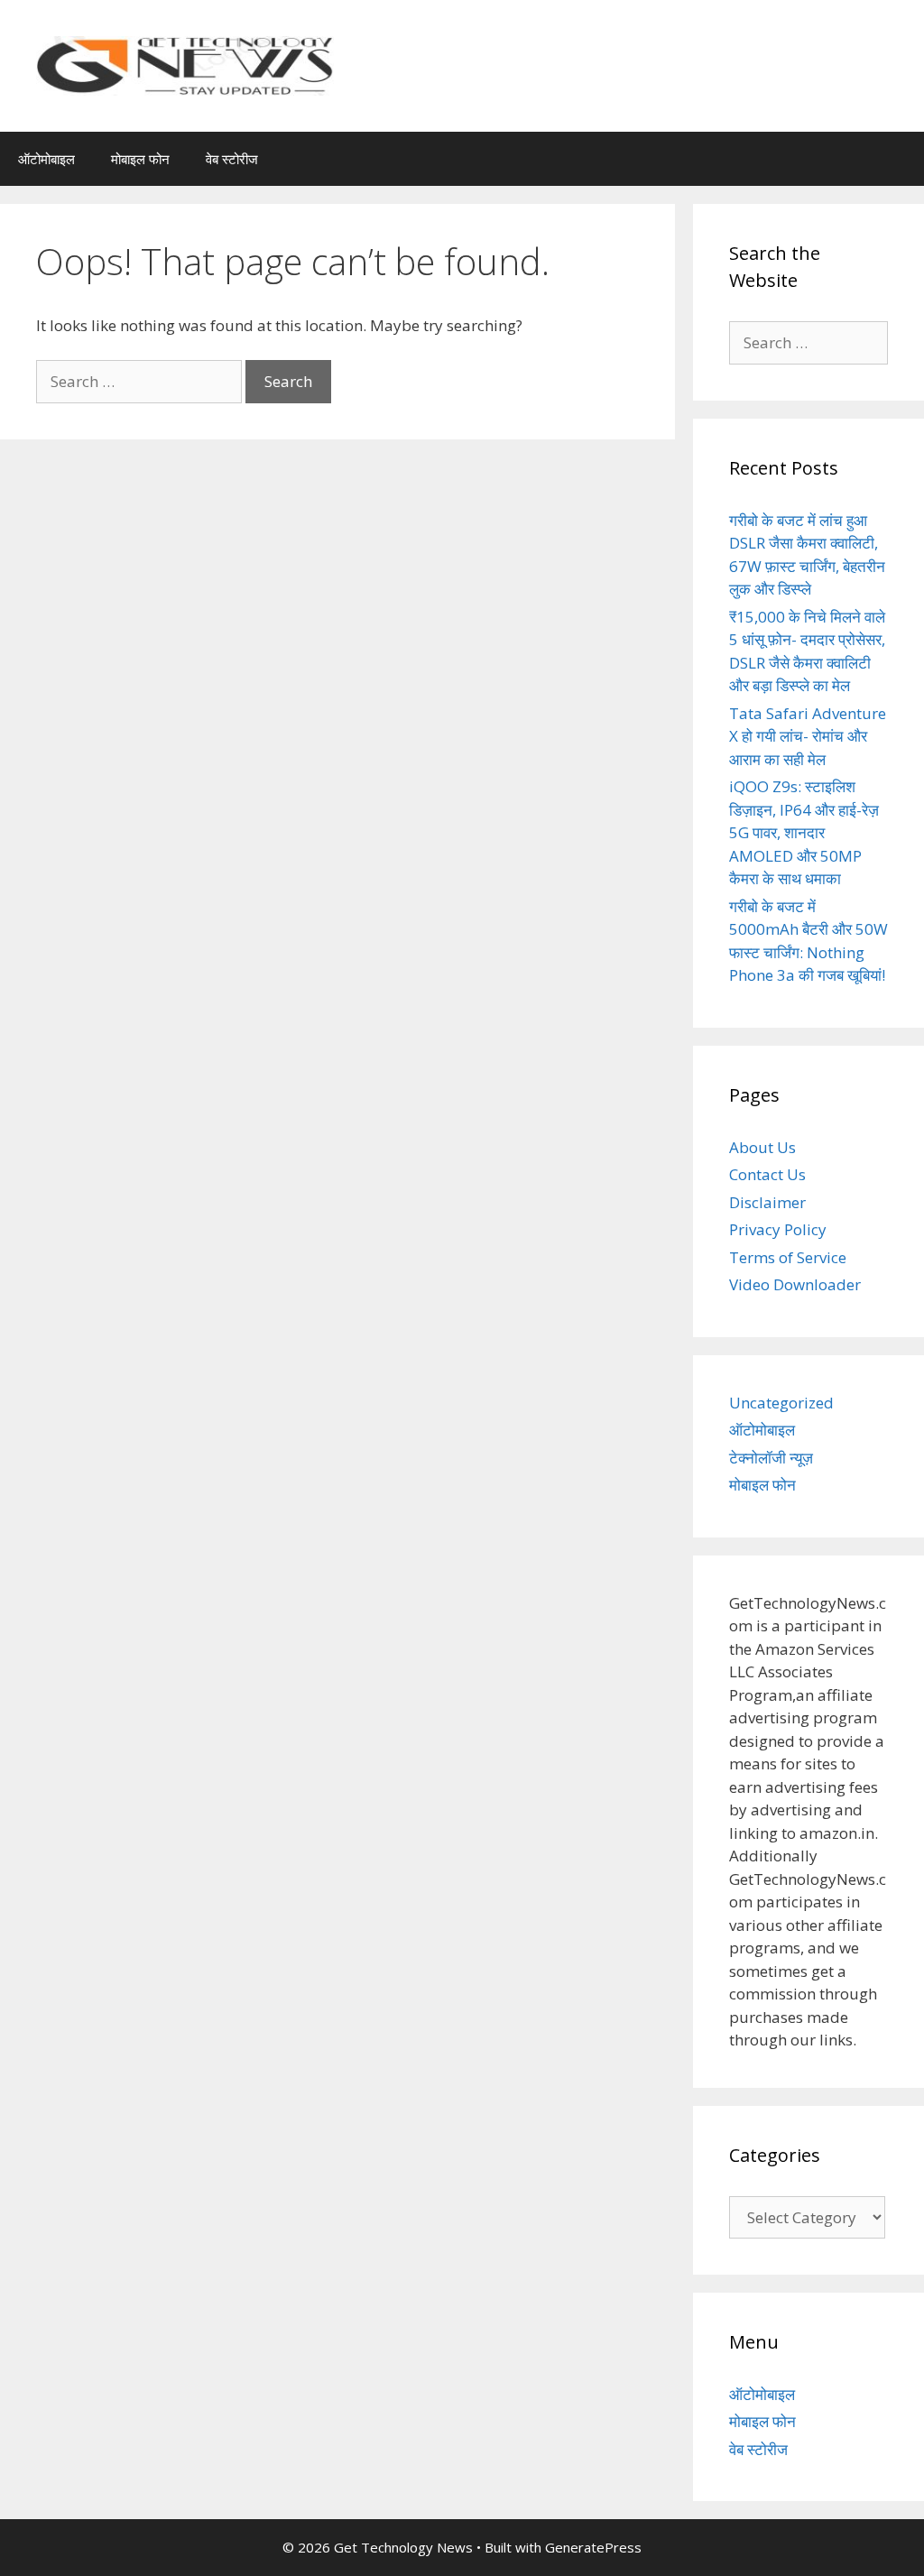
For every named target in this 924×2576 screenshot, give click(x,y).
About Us (762, 1147)
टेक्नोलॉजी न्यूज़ (771, 1458)
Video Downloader (795, 1284)
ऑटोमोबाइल (46, 159)
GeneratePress (593, 2547)
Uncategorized (781, 1403)
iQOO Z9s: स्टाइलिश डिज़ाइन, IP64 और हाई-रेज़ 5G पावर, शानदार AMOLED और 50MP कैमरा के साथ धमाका (804, 832)
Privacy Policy (778, 1229)
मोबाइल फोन (140, 159)
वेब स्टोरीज (232, 159)
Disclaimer (767, 1202)
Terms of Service (788, 1257)
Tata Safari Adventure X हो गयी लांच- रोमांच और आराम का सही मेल (808, 736)
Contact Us (767, 1174)
